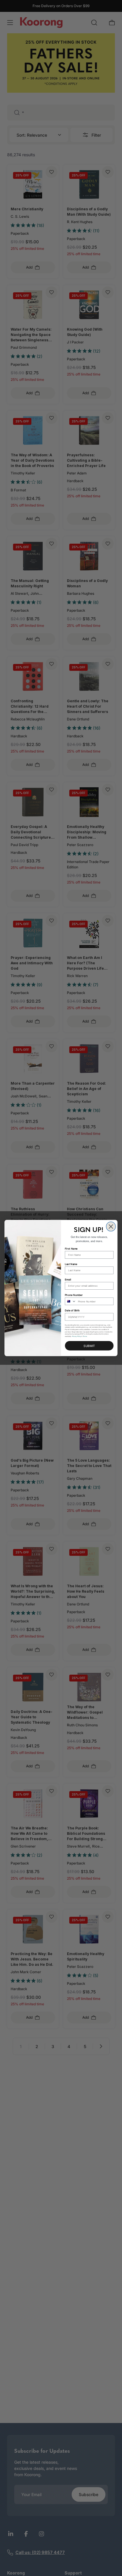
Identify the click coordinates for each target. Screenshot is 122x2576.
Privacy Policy (77, 1336)
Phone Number (74, 1295)
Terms (85, 1336)
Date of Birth (72, 1310)
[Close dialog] (111, 1227)
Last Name (71, 1264)
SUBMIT (89, 1346)
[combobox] (71, 1301)
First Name (71, 1248)
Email (68, 1280)
